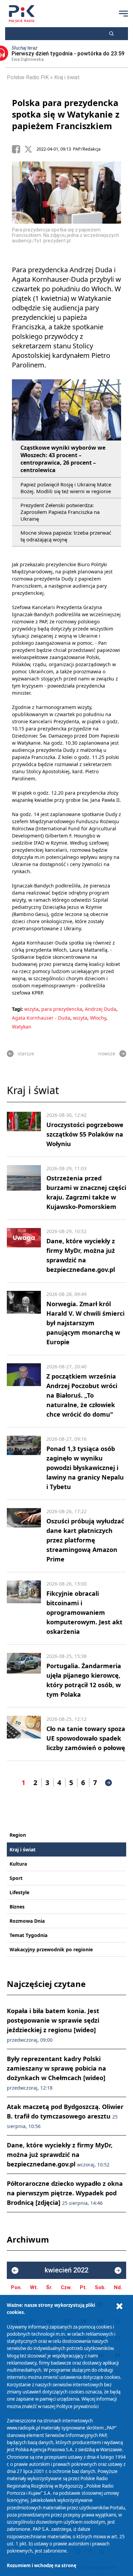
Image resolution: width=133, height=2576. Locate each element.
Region (18, 1835)
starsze (26, 1053)
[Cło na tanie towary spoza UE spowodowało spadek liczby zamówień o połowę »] (24, 1734)
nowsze (107, 1053)
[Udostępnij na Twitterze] (30, 149)
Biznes (17, 1907)
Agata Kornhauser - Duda (41, 1018)
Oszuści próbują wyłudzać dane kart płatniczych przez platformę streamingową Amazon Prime (85, 1540)
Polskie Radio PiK (28, 77)
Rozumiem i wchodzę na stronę (42, 2565)
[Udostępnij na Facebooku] (18, 149)
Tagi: (18, 1009)
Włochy (98, 1018)
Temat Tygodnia (28, 1935)
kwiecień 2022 (66, 2270)
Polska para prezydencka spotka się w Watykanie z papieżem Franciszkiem (66, 114)
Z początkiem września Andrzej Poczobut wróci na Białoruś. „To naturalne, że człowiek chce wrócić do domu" (82, 1395)
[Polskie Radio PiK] (22, 14)
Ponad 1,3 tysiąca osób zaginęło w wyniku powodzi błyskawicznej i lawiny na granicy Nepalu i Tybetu (85, 1468)
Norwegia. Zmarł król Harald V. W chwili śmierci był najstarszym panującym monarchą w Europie (85, 1323)
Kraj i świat (67, 77)
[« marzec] (15, 2270)
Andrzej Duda (101, 1009)
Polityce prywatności (77, 2406)
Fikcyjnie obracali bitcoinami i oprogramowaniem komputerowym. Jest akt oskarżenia (84, 1612)
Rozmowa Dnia (27, 1921)
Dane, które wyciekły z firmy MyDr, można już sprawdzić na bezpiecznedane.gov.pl (60, 2155)
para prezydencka (62, 1009)
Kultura (18, 1864)
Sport (16, 1878)
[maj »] (118, 2270)
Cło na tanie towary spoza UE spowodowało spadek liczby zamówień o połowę (86, 1738)
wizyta (31, 1009)
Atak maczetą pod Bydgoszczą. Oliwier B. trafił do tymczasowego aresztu (65, 2116)
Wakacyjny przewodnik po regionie (51, 1949)
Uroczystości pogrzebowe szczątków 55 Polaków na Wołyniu (85, 1134)
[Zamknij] (119, 2306)
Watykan (22, 1027)
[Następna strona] (108, 1783)
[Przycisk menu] (123, 14)
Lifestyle (19, 1892)
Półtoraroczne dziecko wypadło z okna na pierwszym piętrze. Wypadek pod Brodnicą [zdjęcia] (65, 2193)
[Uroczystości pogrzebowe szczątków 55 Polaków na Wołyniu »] (24, 1130)
